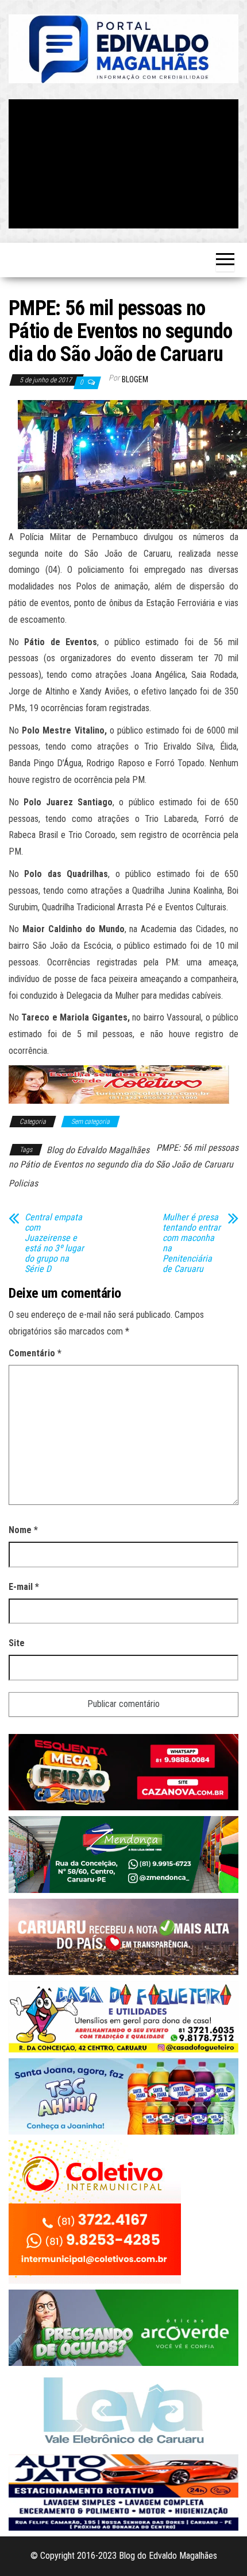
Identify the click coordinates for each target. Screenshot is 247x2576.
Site (17, 1643)
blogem (135, 379)
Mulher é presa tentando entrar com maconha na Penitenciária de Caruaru (192, 1243)
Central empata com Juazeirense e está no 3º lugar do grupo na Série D (54, 1243)
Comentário (35, 1353)
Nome (23, 1530)
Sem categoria (90, 1122)
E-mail (24, 1587)
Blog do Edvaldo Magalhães (98, 1150)
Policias (23, 1183)
